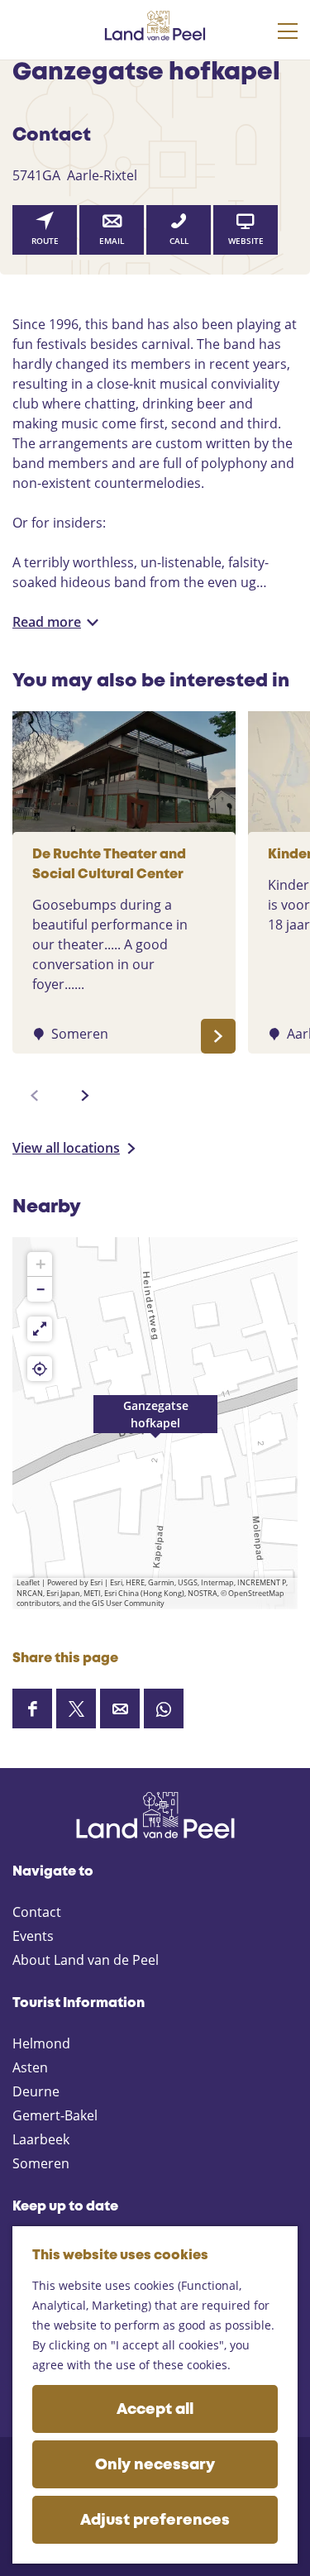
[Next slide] (85, 1096)
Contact (37, 1912)
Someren (41, 2163)
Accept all (155, 2410)
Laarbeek (41, 2139)
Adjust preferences (155, 2521)
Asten (30, 2067)
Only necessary (155, 2465)
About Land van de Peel (86, 1960)
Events (33, 1936)
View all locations (66, 1148)
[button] (155, 1423)
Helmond (41, 2043)
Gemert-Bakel (55, 2115)
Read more (47, 622)
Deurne (36, 2091)
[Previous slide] (35, 1096)
